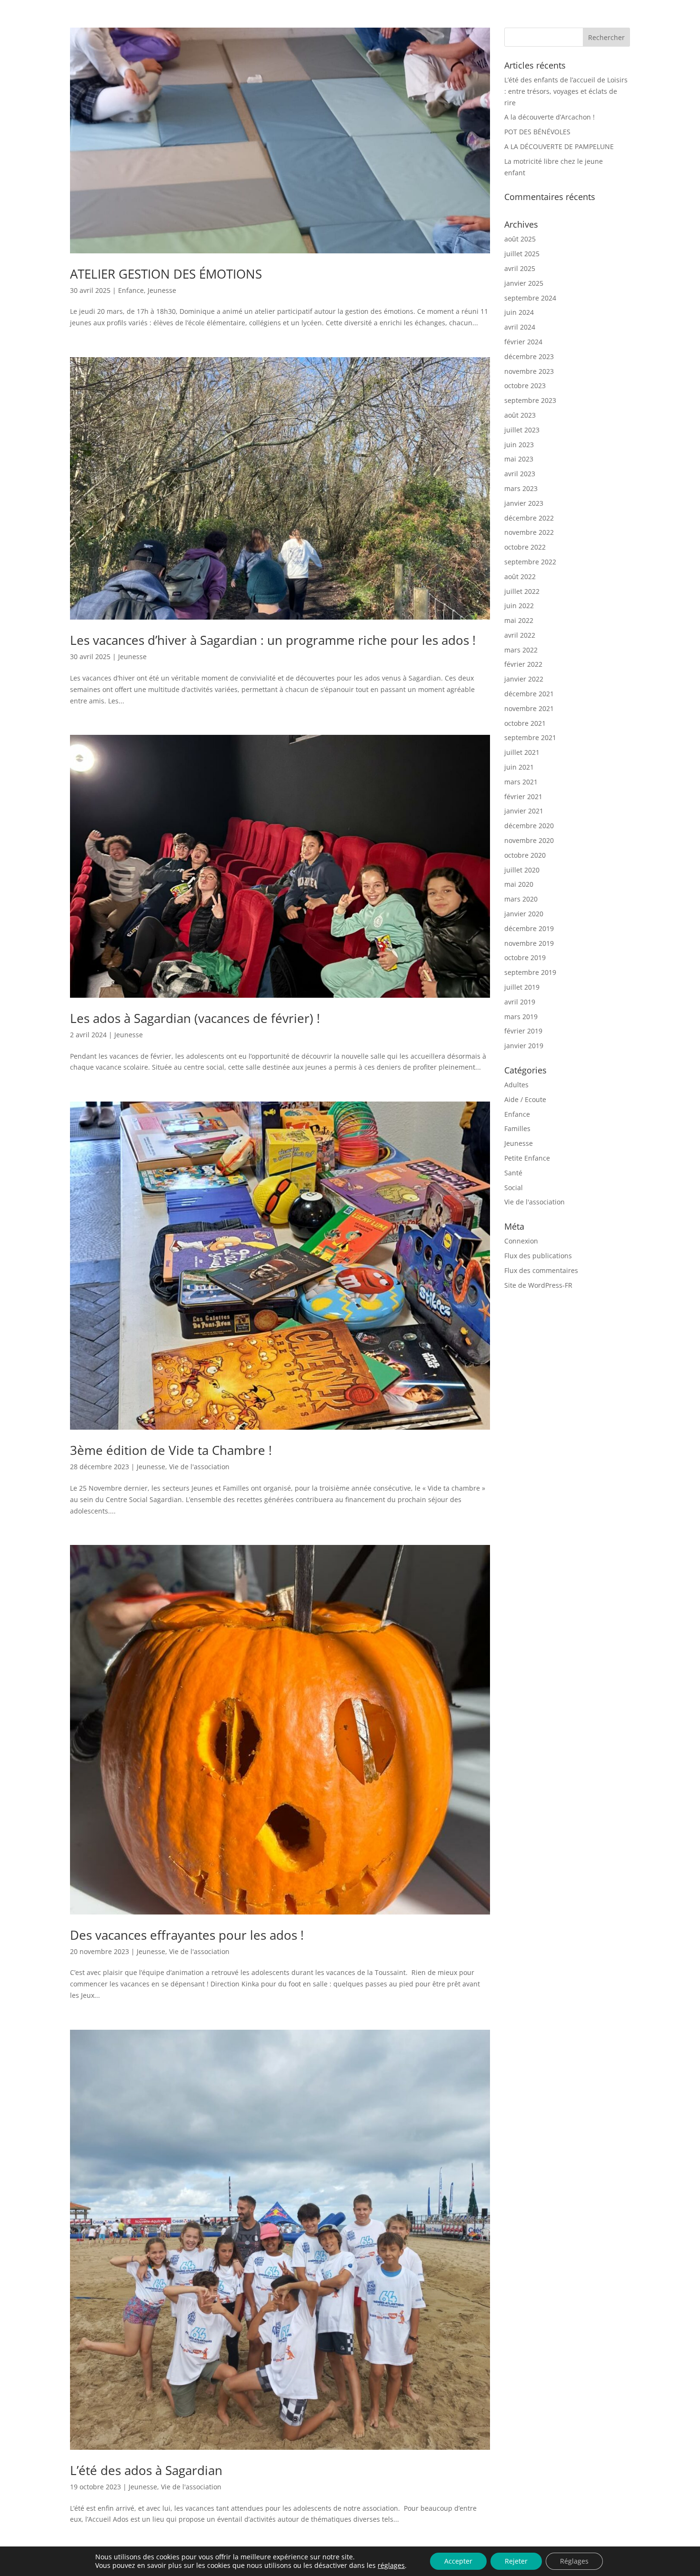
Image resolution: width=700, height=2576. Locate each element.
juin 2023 (519, 445)
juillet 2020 (522, 870)
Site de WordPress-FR (538, 1285)
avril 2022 (520, 635)
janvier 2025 (524, 283)
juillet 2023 (522, 430)
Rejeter (516, 2561)
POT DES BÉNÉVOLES (537, 132)
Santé (513, 1173)
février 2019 (523, 1031)
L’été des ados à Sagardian (146, 2470)
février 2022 (523, 664)
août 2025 (520, 239)
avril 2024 (520, 327)
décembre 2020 (529, 826)
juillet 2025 (522, 254)
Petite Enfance (527, 1158)
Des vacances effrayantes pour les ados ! (187, 1935)
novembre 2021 (529, 708)
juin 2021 (519, 767)
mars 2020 (521, 899)
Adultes (516, 1085)
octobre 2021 (525, 723)
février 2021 (523, 797)
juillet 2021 (522, 752)
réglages (391, 2566)
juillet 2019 (522, 987)
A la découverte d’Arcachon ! (550, 117)
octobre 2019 (525, 957)
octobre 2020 (525, 855)
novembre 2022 (529, 532)
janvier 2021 (524, 811)
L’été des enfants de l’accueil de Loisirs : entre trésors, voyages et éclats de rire (566, 91)
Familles (517, 1128)
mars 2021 (521, 782)
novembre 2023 (529, 371)
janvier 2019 (524, 1046)
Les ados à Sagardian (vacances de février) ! (195, 1018)
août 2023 (520, 415)
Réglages (574, 2561)
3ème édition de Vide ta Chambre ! (171, 1450)
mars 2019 (521, 1017)
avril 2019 (520, 1002)
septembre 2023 (530, 400)
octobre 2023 (525, 386)
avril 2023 (520, 474)
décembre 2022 (529, 518)
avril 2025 (520, 268)
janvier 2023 (524, 503)
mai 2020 (519, 884)
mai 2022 (519, 620)
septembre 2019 (530, 972)
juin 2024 (519, 312)
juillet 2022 (522, 591)
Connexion (521, 1241)
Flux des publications (538, 1256)
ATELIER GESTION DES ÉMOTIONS (166, 274)
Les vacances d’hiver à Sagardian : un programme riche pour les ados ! (273, 640)
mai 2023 (519, 459)
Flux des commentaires (541, 1270)
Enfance (131, 290)
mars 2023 (521, 488)
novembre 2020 (529, 840)
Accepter (458, 2561)
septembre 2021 (530, 737)
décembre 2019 (529, 928)
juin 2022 (519, 606)
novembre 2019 (529, 943)
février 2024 (523, 342)
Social (514, 1188)
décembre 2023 (529, 356)
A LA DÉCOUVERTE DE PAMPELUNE (559, 146)
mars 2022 (521, 650)
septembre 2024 (530, 298)
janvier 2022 (524, 679)
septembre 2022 (530, 562)
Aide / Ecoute (525, 1099)
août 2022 (520, 576)
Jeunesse (162, 290)
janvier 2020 (524, 914)
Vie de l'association (199, 1467)
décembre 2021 (529, 694)
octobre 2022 (525, 547)
